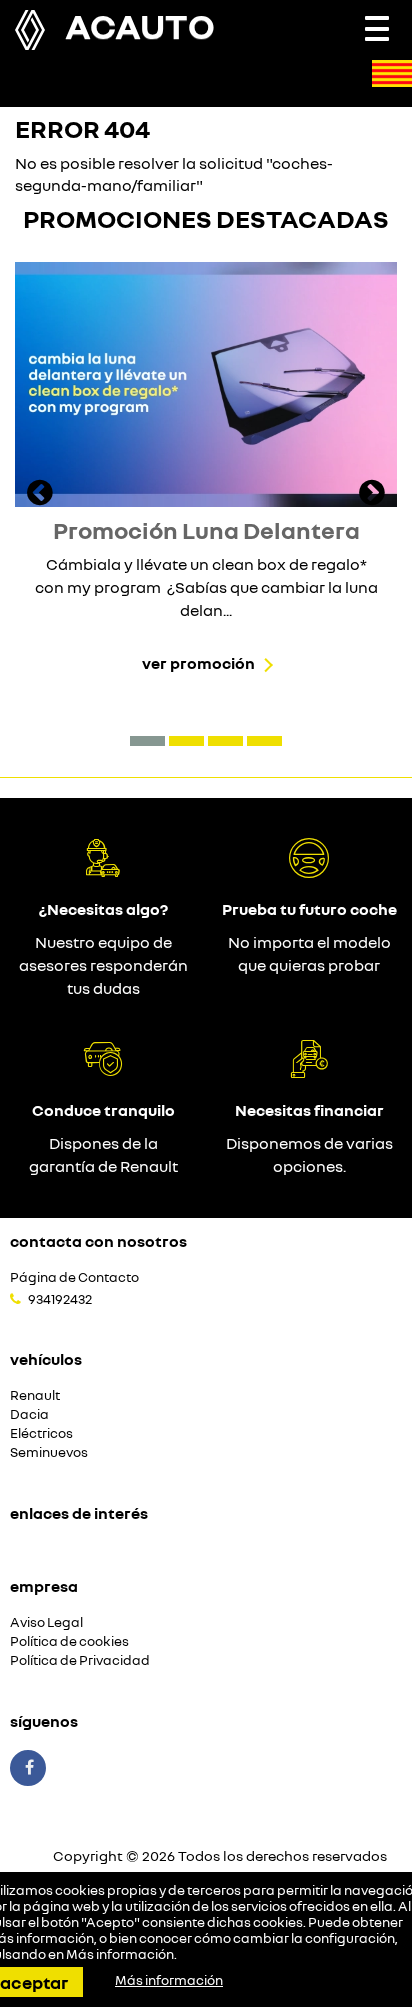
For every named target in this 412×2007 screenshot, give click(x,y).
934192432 (60, 1299)
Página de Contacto (74, 1277)
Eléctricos (41, 1433)
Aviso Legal (46, 1622)
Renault (35, 1395)
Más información (120, 1954)
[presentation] (40, 495)
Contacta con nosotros (98, 1241)
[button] (147, 741)
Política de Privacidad (80, 1660)
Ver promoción (198, 663)
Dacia (29, 1414)
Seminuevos (49, 1452)
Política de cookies (69, 1641)
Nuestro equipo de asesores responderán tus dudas (103, 965)
